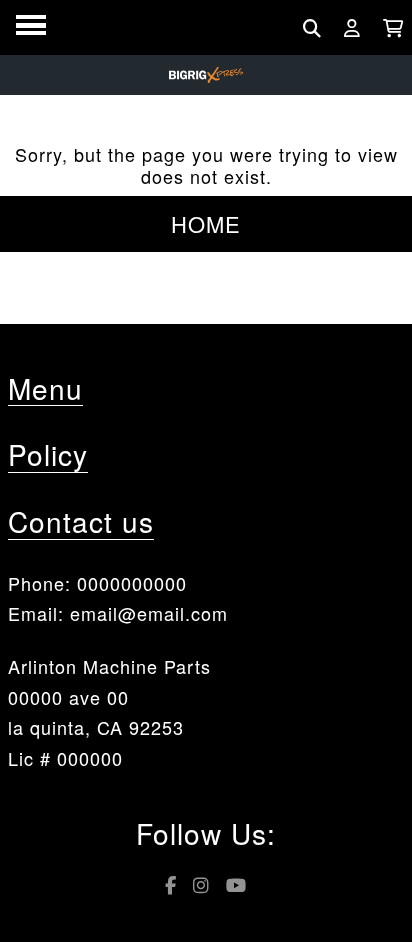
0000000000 (132, 583)
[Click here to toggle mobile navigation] (31, 25)
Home (206, 223)
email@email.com (149, 613)
